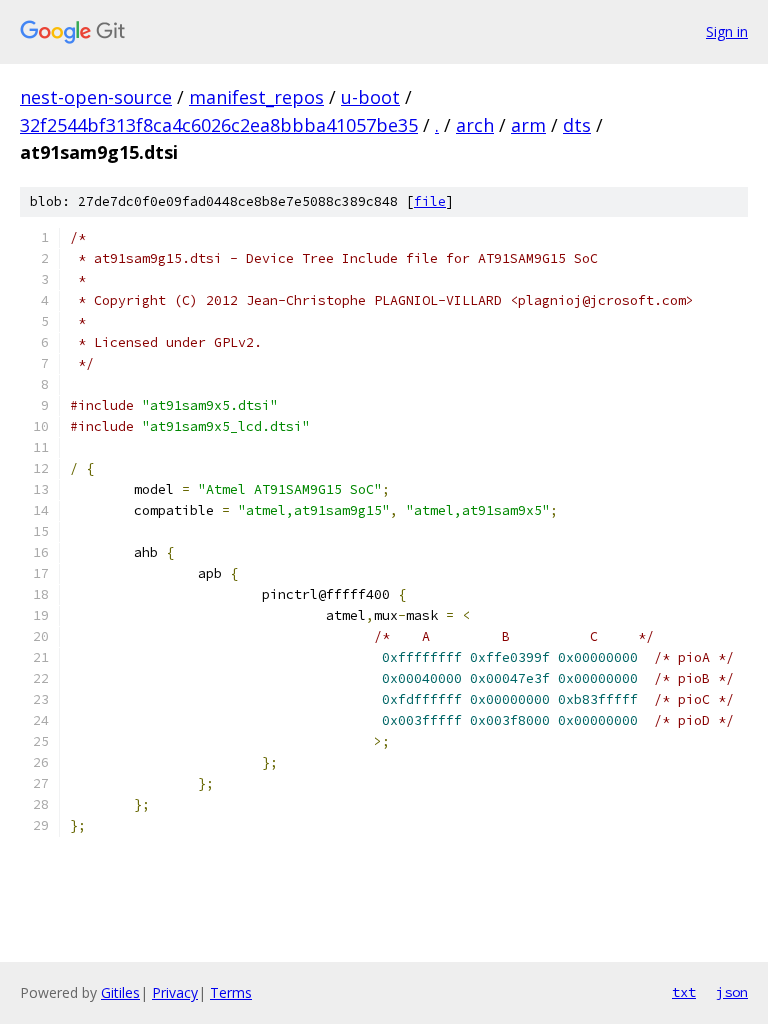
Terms (231, 992)
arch (475, 125)
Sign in (727, 31)
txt (684, 992)
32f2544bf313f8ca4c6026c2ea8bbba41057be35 (219, 125)
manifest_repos (256, 97)
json (732, 992)
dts (577, 125)
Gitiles (120, 992)
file (430, 201)
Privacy (175, 992)
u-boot (370, 97)
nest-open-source (96, 97)
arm (528, 125)
